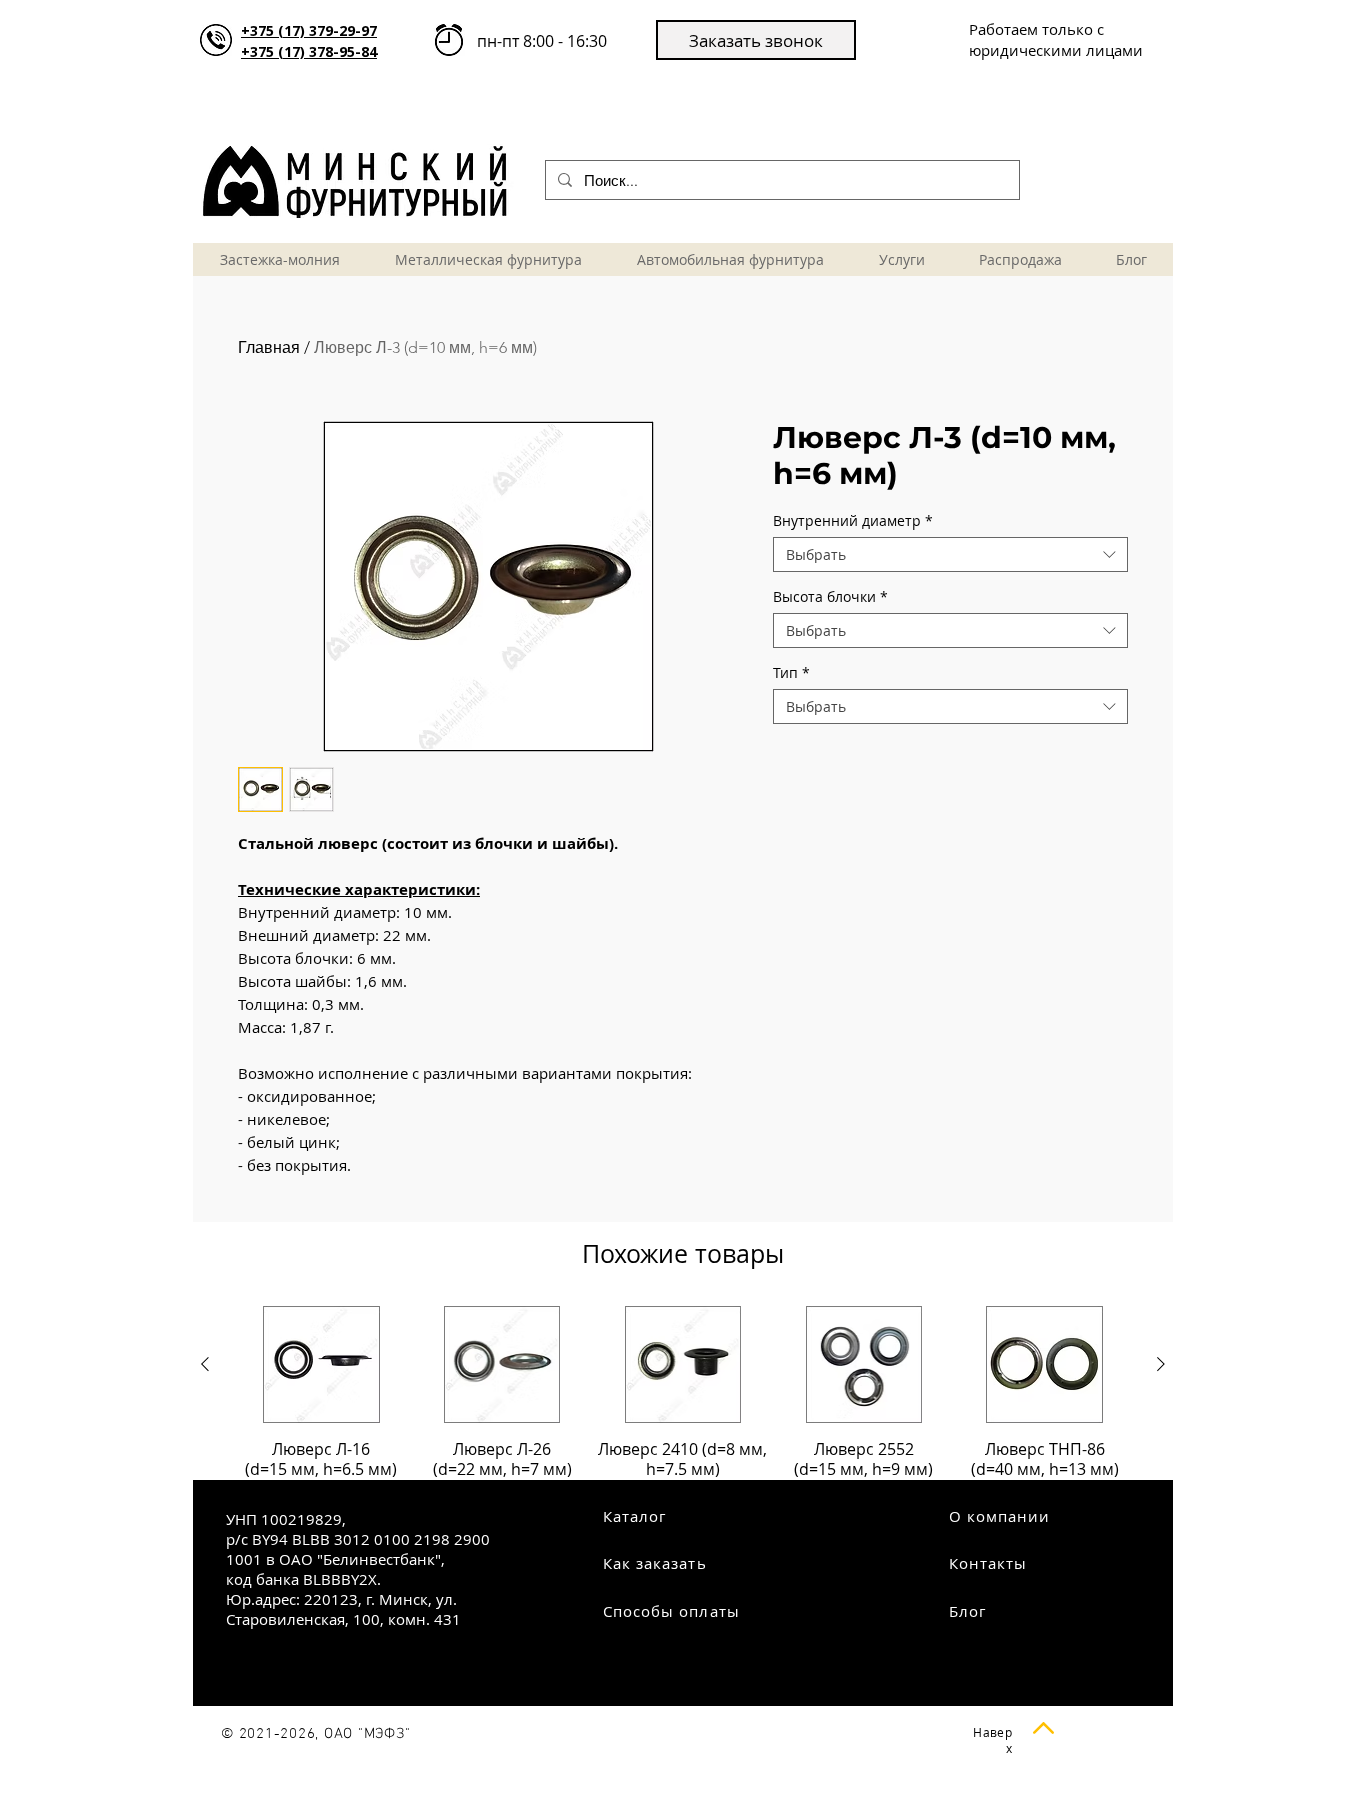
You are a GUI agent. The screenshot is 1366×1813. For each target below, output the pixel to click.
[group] (683, 1392)
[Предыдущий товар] (205, 1364)
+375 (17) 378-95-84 (309, 51)
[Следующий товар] (1161, 1364)
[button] (756, 40)
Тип (791, 672)
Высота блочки (830, 596)
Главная (269, 347)
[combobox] (950, 554)
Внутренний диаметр (853, 520)
